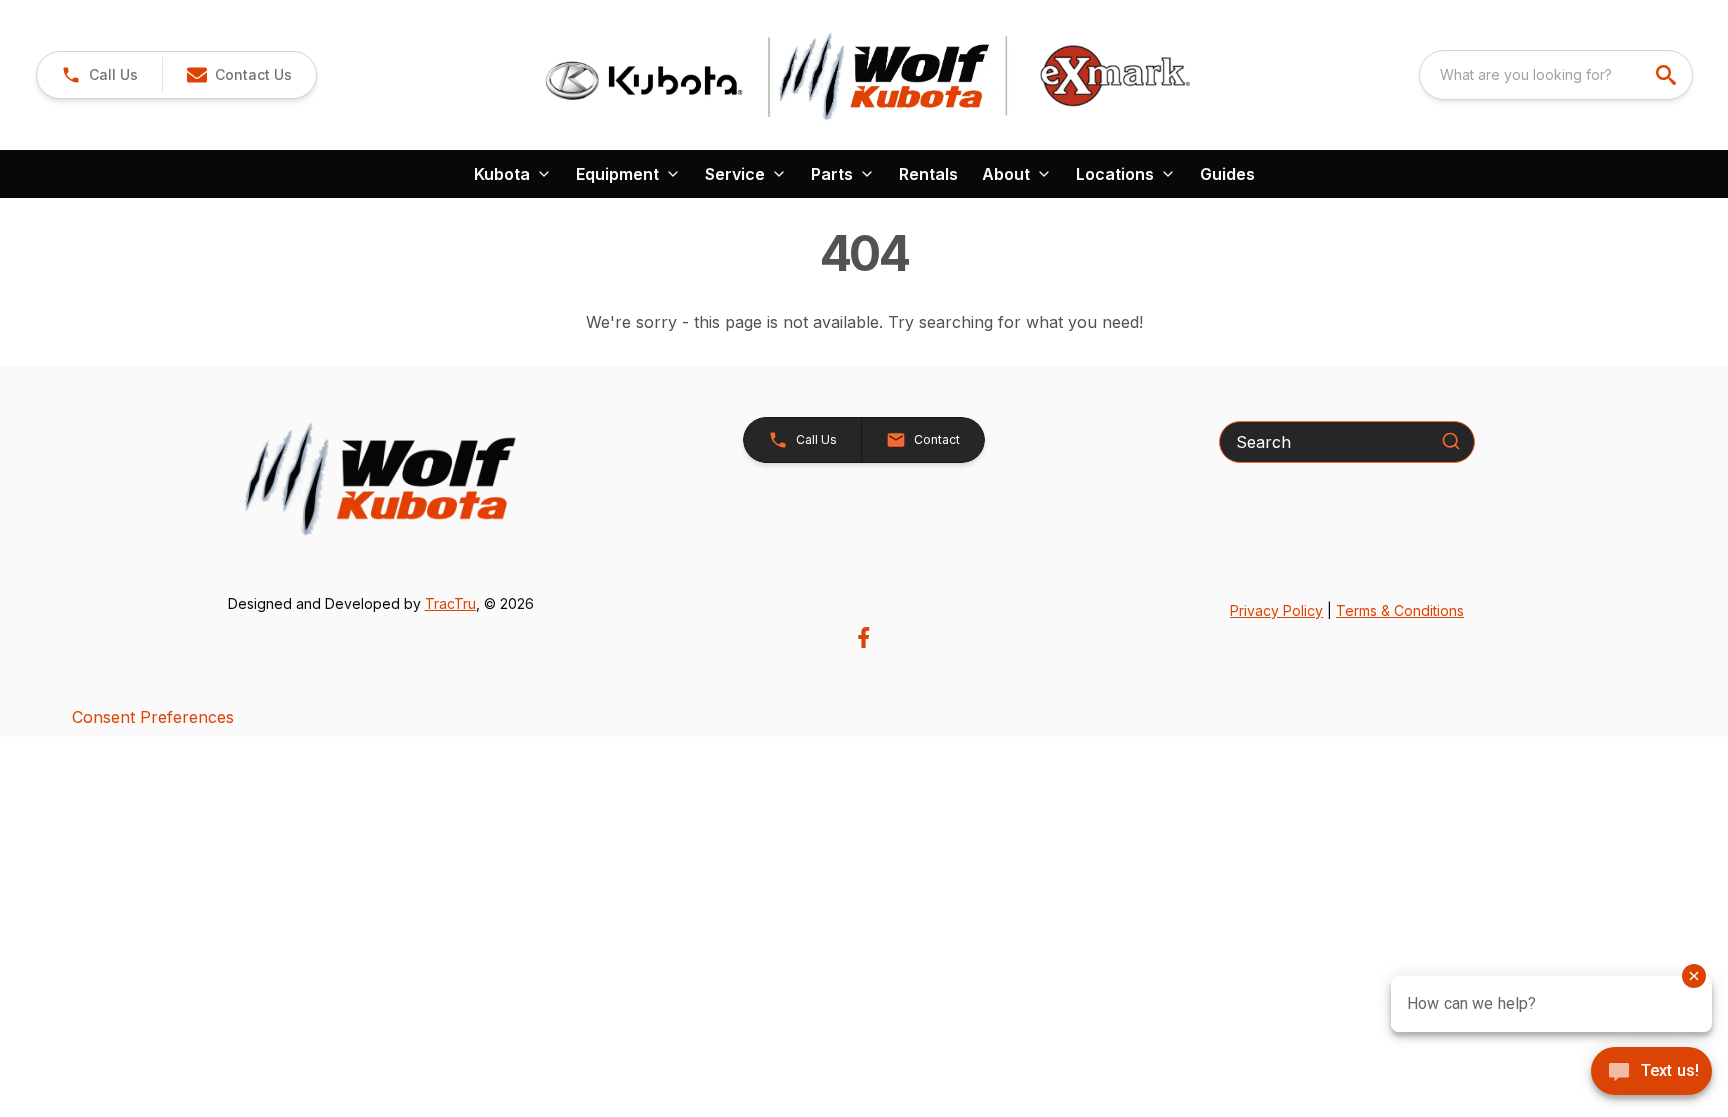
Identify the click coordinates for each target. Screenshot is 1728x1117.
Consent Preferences (153, 717)
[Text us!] (1651, 1073)
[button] (99, 75)
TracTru (450, 603)
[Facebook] (863, 637)
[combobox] (1556, 75)
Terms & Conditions (1400, 610)
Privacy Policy (1276, 610)
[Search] (1451, 441)
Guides (1227, 174)
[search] (1668, 75)
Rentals (928, 174)
